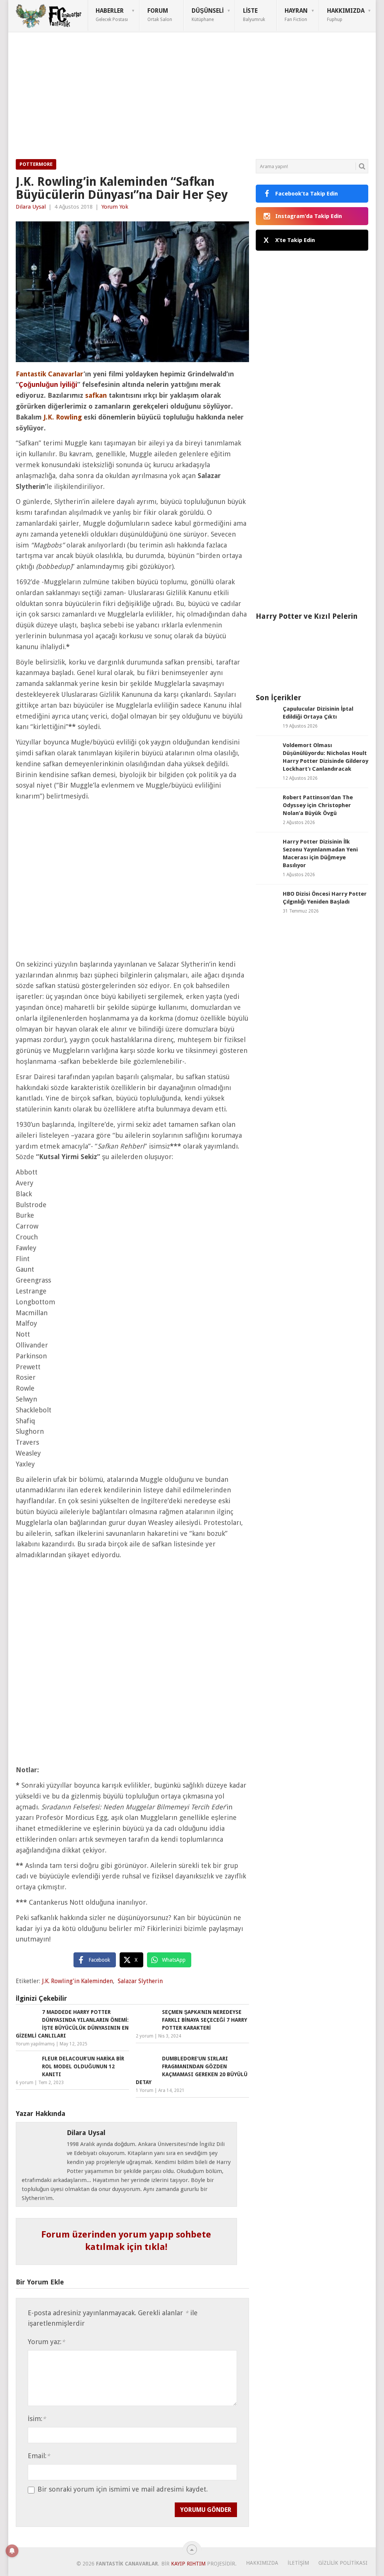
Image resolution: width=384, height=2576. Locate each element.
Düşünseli (208, 15)
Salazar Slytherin (140, 1981)
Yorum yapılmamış (35, 2044)
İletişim (298, 2563)
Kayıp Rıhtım (188, 2564)
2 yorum (145, 2036)
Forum (160, 15)
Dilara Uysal (31, 207)
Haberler (112, 15)
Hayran (296, 15)
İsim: (37, 2419)
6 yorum (25, 2083)
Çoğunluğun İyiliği (48, 384)
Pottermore (36, 164)
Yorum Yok (115, 207)
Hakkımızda (346, 15)
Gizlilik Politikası (343, 2563)
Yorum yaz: (46, 2342)
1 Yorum (145, 2090)
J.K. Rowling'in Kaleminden (77, 1981)
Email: (39, 2456)
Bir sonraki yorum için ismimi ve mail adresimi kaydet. (123, 2489)
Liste (254, 15)
